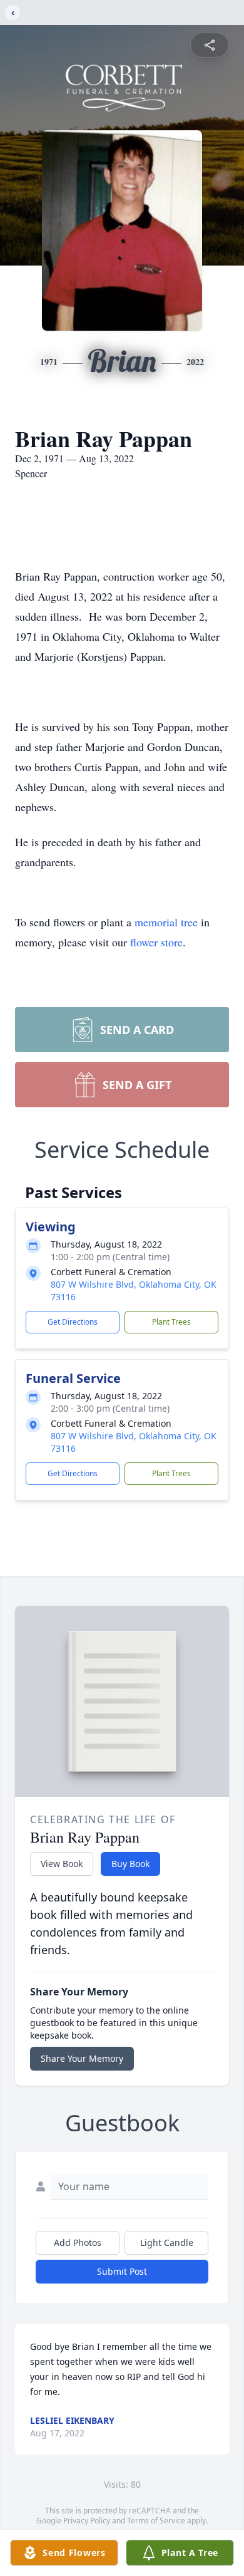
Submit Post (122, 2271)
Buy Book (130, 1864)
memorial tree (166, 922)
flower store (156, 942)
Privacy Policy (87, 2521)
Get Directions (73, 1322)
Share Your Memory (82, 2058)
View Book (62, 1864)
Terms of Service (156, 2521)
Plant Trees (171, 1322)
